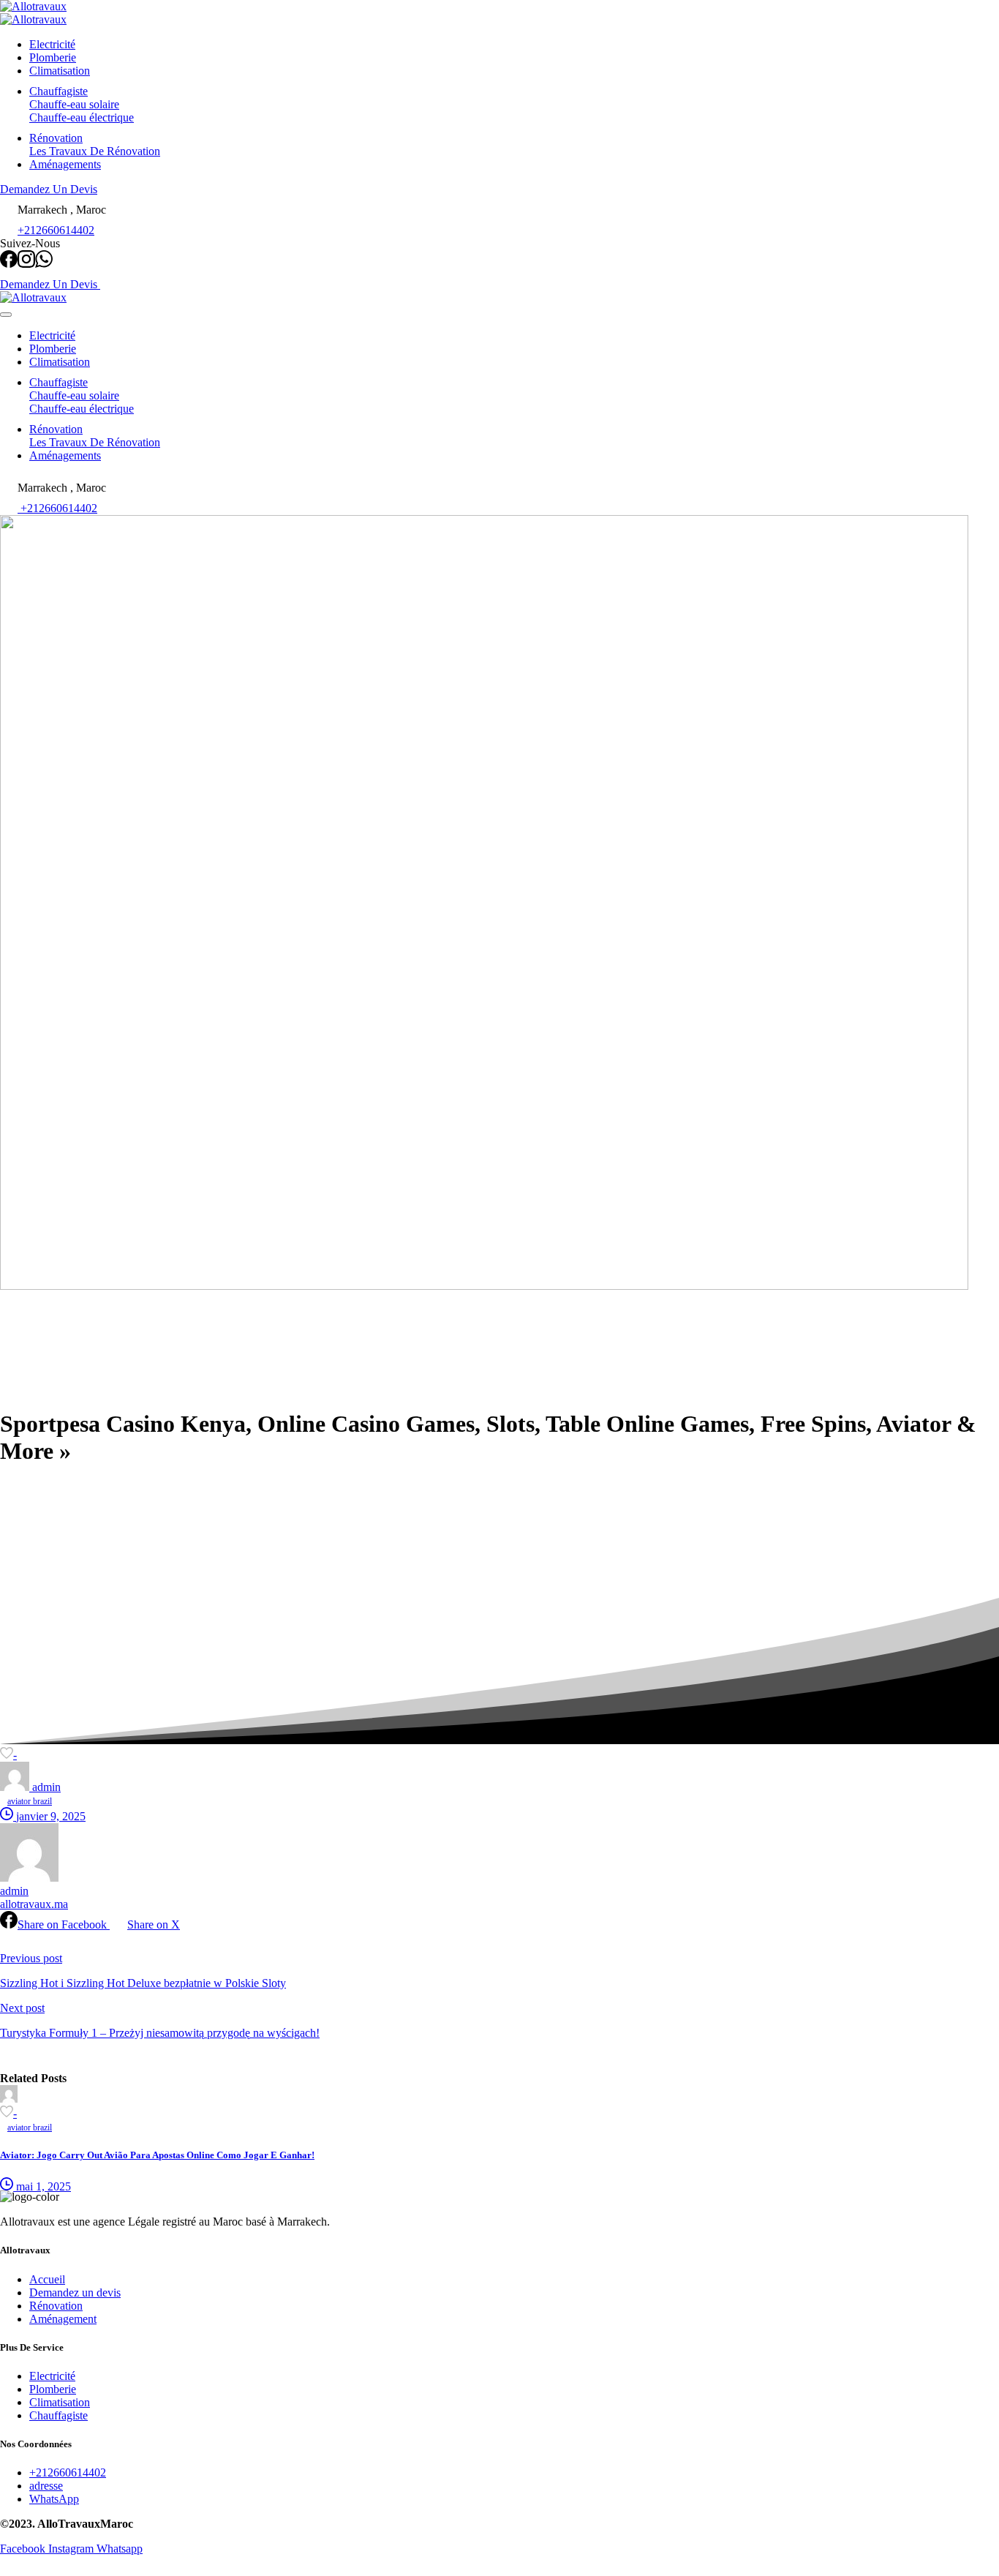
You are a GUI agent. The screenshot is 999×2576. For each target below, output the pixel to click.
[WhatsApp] (44, 264)
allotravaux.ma (34, 1904)
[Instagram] (26, 264)
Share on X (154, 1925)
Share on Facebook (64, 1925)
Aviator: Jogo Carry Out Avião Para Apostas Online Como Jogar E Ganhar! (157, 2155)
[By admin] (9, 2099)
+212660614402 (56, 230)
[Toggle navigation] (6, 315)
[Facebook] (9, 264)
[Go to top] (9, 2569)
